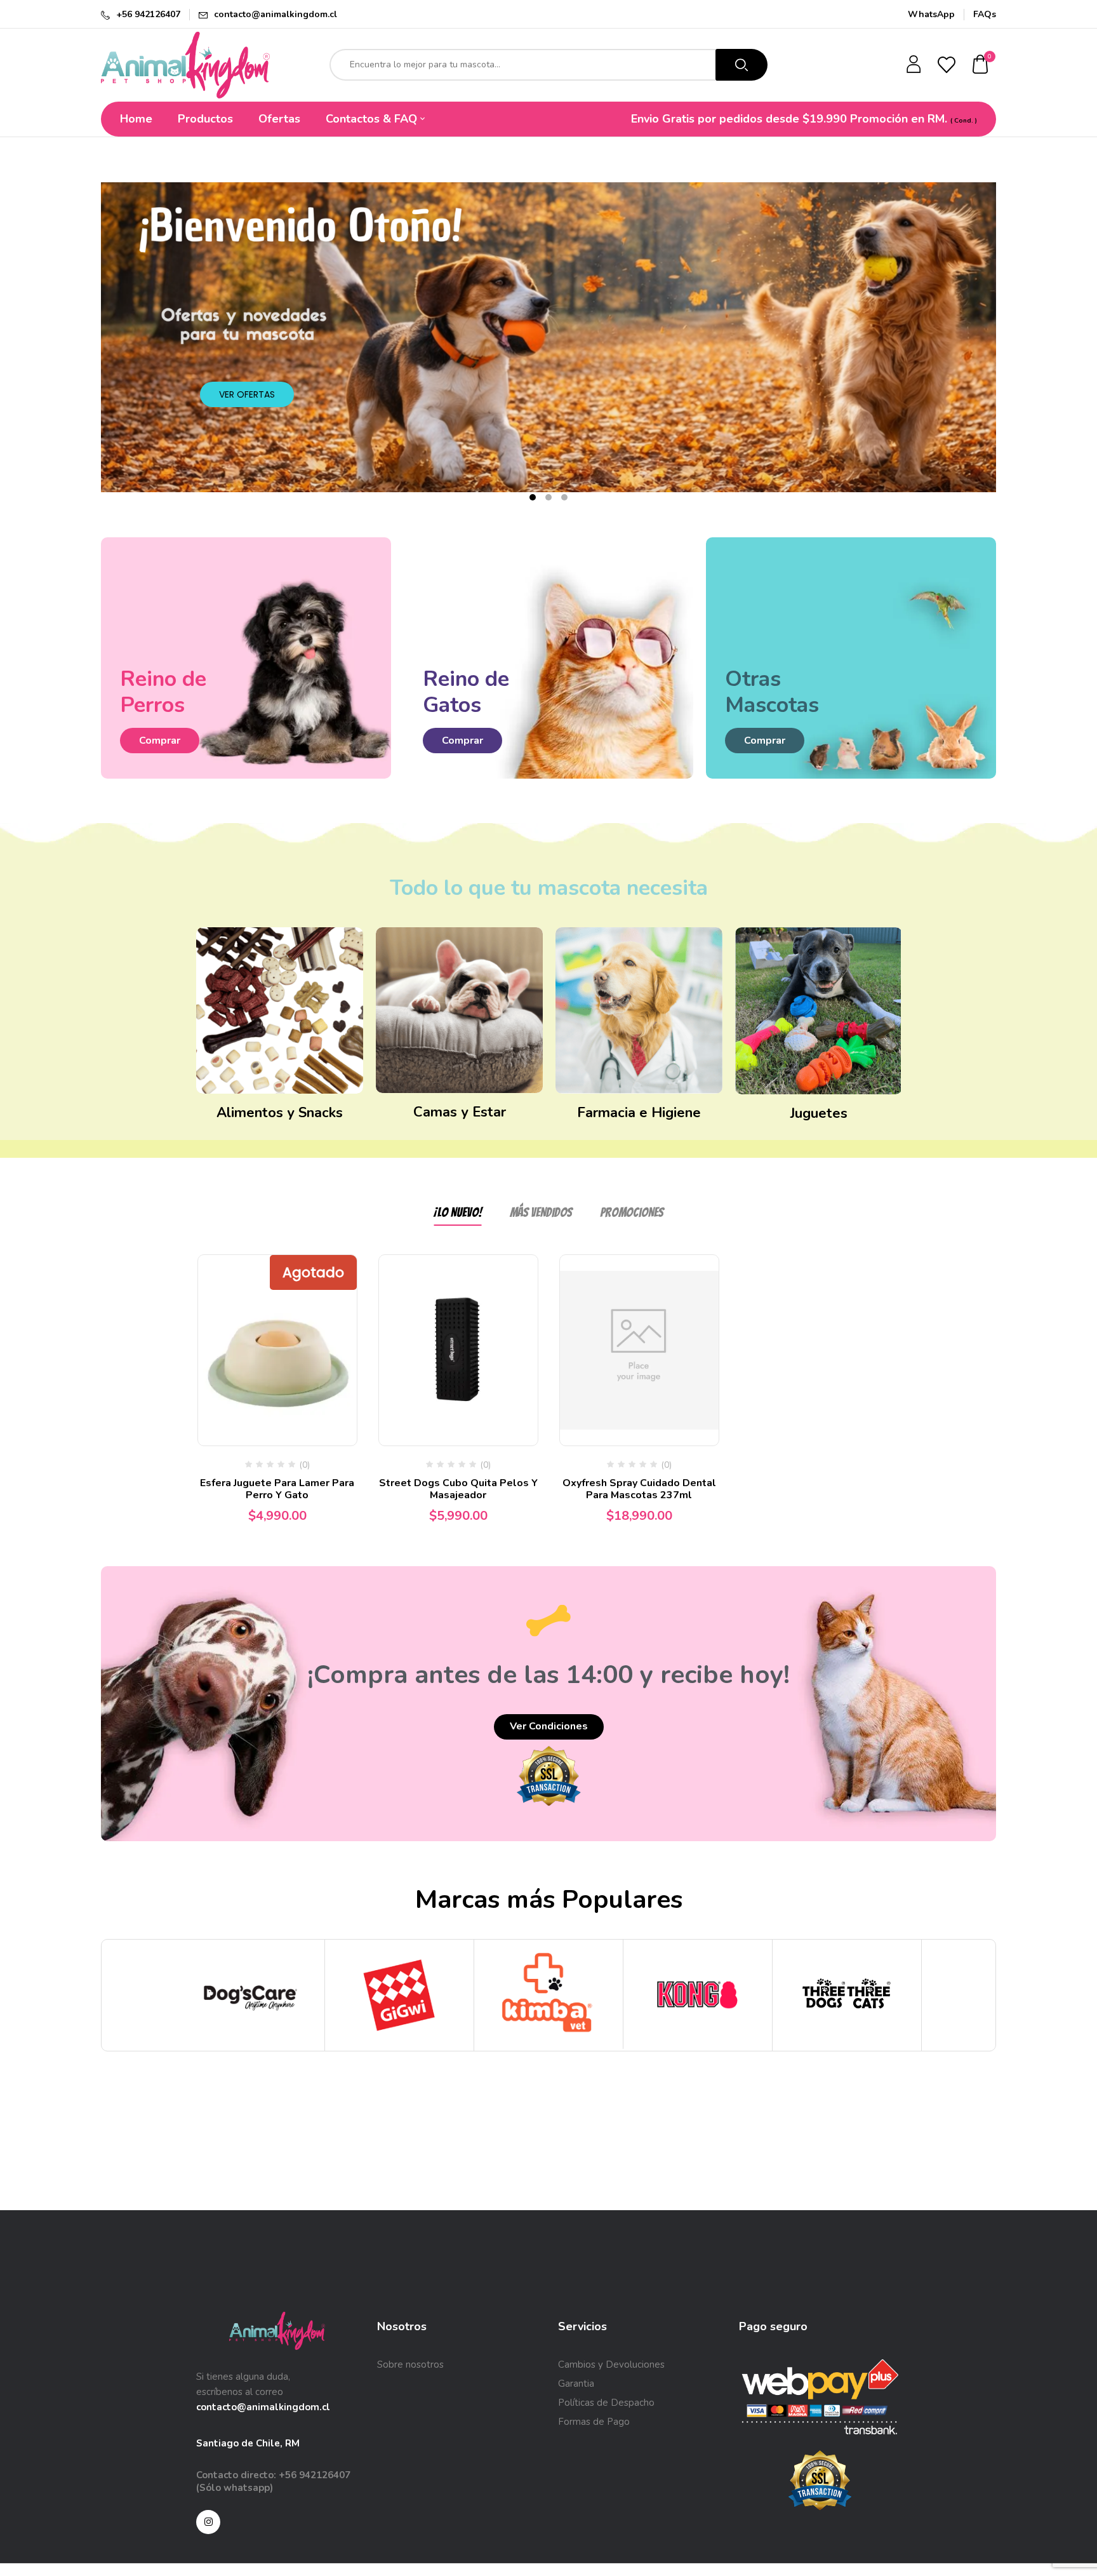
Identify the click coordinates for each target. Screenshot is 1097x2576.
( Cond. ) (964, 121)
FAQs (985, 14)
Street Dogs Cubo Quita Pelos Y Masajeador (458, 1489)
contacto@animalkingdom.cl (276, 14)
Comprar (160, 741)
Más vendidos (541, 1212)
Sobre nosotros (410, 2365)
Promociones (632, 1212)
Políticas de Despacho (606, 2403)
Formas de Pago (594, 2422)
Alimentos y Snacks (280, 1113)
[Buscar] (741, 65)
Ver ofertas (247, 394)
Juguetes (819, 1113)
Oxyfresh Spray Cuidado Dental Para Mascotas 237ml (639, 1489)
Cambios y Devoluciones (611, 2365)
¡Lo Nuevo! (458, 1212)
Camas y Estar (460, 1112)
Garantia (576, 2384)
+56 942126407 (148, 14)
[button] (981, 65)
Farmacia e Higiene (639, 1113)
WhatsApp (931, 14)
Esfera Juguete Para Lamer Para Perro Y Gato (277, 1489)
